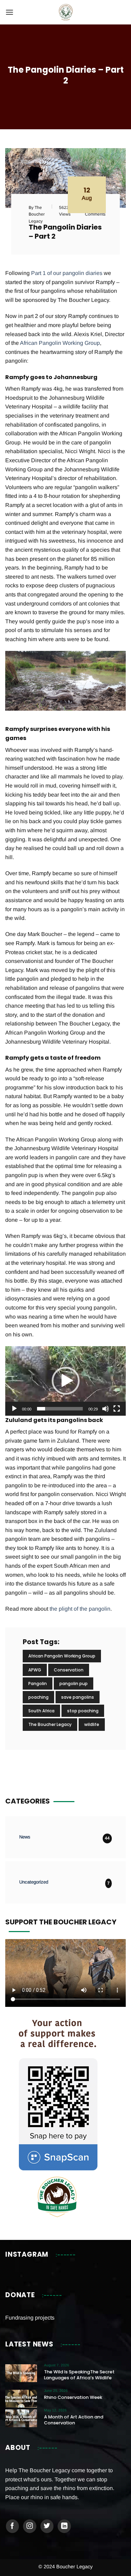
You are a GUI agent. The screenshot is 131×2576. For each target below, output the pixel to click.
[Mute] (105, 1409)
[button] (66, 1381)
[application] (65, 1381)
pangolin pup (74, 1684)
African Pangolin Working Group (60, 343)
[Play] (14, 1409)
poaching (38, 1697)
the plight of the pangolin (80, 1609)
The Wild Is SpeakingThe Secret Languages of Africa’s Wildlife (79, 2375)
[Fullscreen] (117, 1409)
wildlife (92, 1724)
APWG (35, 1670)
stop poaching (83, 1711)
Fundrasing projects (30, 2318)
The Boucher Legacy (50, 1724)
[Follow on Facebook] (13, 2526)
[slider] (60, 1409)
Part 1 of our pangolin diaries (67, 273)
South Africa (41, 1711)
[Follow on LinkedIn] (64, 2526)
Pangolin (38, 1684)
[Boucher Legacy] (65, 12)
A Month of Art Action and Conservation (74, 2420)
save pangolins (78, 1697)
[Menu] (9, 12)
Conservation (69, 1670)
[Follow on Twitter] (47, 2526)
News (25, 1837)
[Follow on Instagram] (30, 2526)
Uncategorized (34, 1882)
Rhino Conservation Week (73, 2397)
